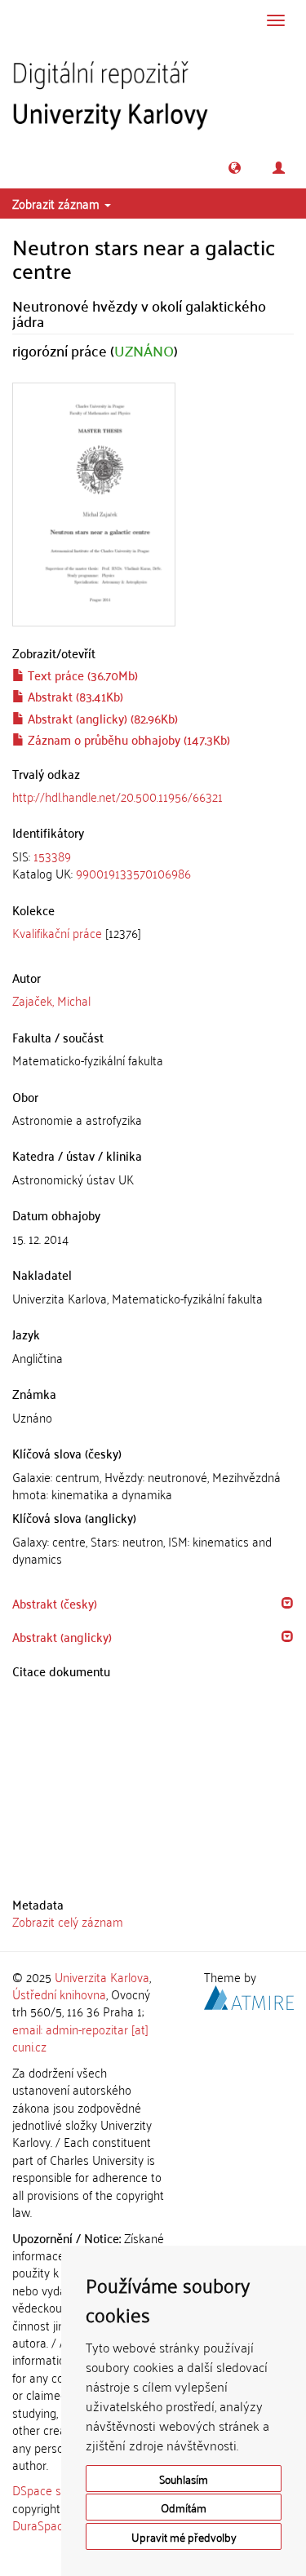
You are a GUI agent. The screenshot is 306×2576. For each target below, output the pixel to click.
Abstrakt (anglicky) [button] (62, 1636)
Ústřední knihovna (59, 1994)
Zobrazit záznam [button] (58, 203)
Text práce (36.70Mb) (81, 675)
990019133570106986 (133, 873)
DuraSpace (41, 2525)
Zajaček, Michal (51, 1000)
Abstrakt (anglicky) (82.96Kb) (101, 718)
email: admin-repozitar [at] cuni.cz (80, 2037)
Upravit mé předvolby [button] (184, 2536)
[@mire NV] (249, 1995)
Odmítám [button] (184, 2507)
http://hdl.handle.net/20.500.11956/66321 (118, 796)
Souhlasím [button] (184, 2479)
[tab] (153, 865)
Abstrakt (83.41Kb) (74, 696)
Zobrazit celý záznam (68, 1921)
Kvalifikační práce (57, 932)
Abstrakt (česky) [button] (55, 1603)
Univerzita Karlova (102, 1976)
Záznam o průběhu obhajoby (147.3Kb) (127, 739)
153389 (52, 856)
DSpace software (57, 2490)
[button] (235, 168)
